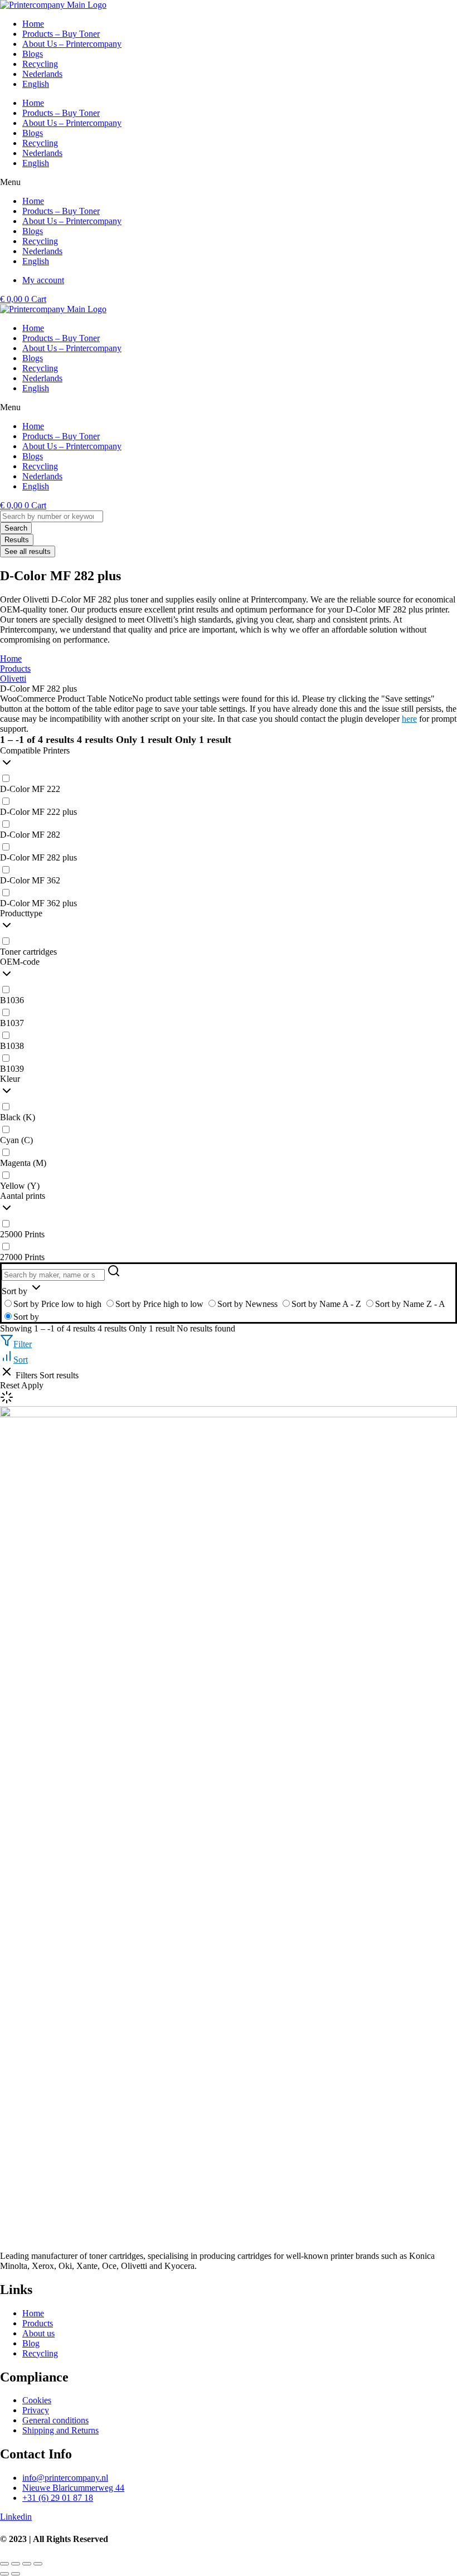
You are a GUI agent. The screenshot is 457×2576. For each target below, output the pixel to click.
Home (33, 103)
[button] (229, 182)
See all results (28, 551)
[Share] (27, 2564)
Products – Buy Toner (61, 113)
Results (17, 540)
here (409, 719)
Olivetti (13, 679)
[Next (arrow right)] (16, 2574)
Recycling (40, 143)
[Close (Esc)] (38, 2564)
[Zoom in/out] (4, 2564)
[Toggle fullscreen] (16, 2564)
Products (15, 669)
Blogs (33, 133)
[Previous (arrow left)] (4, 2574)
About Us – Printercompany (72, 123)
